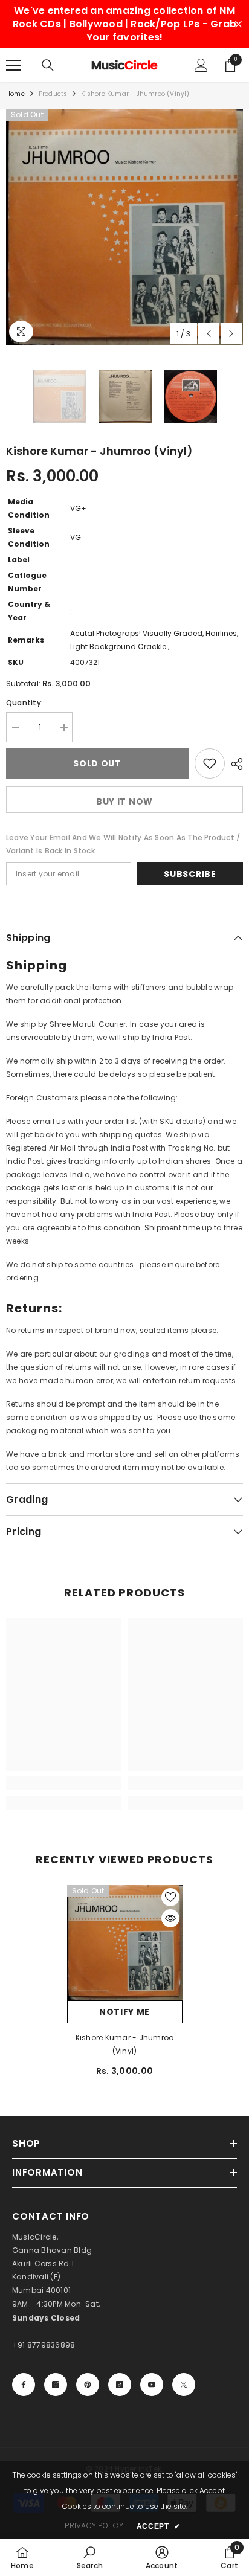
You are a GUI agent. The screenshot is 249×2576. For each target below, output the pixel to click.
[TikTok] (120, 2385)
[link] (64, 1783)
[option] (124, 227)
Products (53, 94)
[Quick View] (170, 1918)
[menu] (13, 65)
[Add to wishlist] (210, 763)
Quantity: (24, 703)
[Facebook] (24, 2385)
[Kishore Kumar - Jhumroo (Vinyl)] (125, 1943)
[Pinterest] (88, 2385)
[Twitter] (184, 2385)
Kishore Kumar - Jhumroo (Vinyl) (125, 2044)
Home (15, 94)
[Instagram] (56, 2385)
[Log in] (201, 65)
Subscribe (190, 874)
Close (238, 24)
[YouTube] (152, 2385)
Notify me (124, 2012)
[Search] (48, 65)
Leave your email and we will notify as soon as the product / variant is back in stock (123, 844)
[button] (209, 334)
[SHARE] (234, 764)
